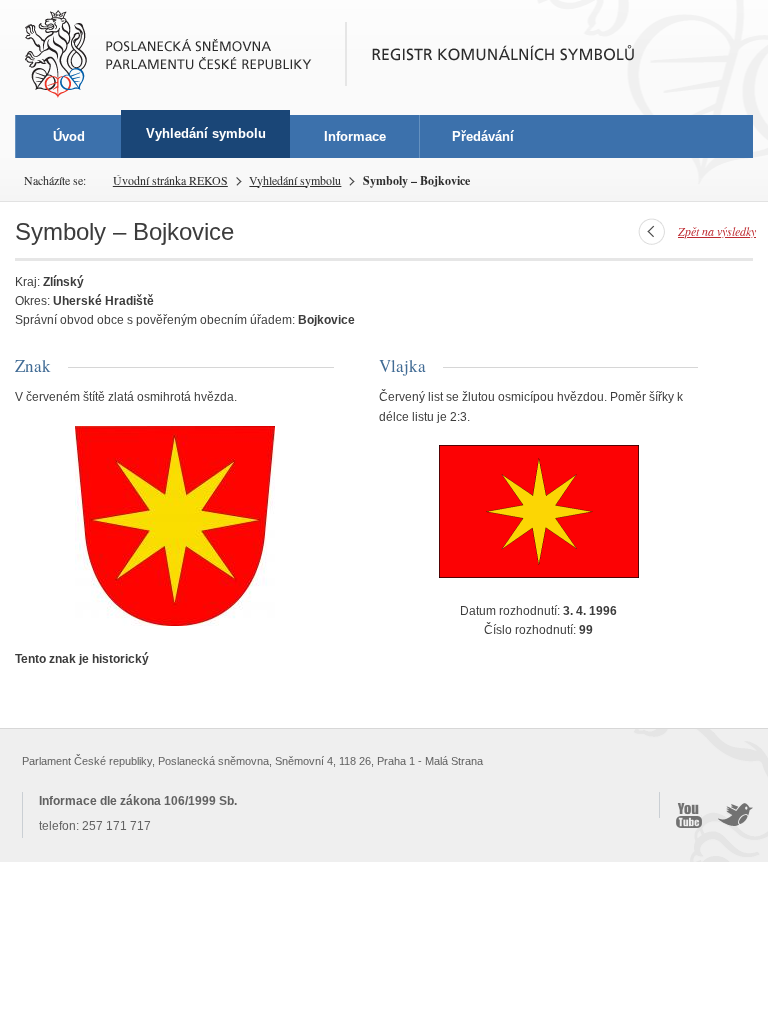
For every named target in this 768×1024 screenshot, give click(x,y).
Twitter (735, 815)
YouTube (689, 815)
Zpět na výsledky (717, 231)
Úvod (69, 136)
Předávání (483, 136)
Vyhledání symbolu (295, 180)
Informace (355, 136)
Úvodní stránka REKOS (170, 180)
